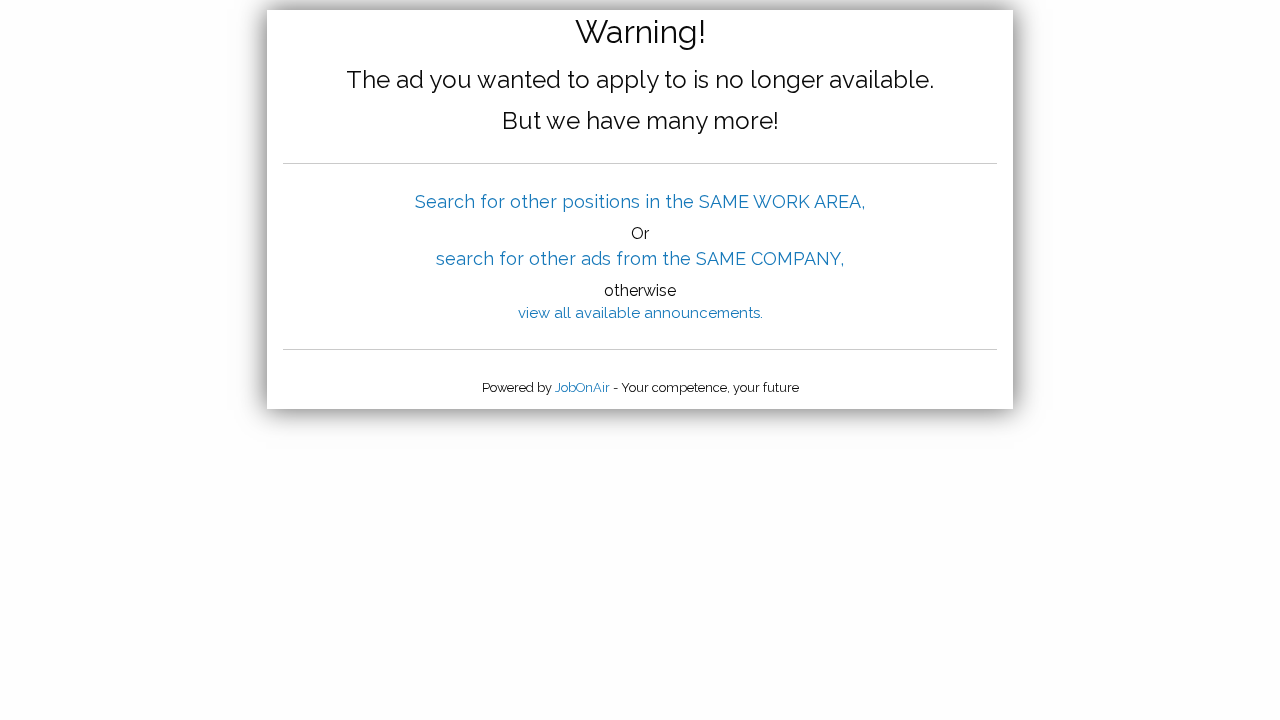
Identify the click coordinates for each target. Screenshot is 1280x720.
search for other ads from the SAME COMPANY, (640, 258)
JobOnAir (582, 387)
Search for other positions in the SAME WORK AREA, (640, 201)
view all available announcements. (640, 313)
